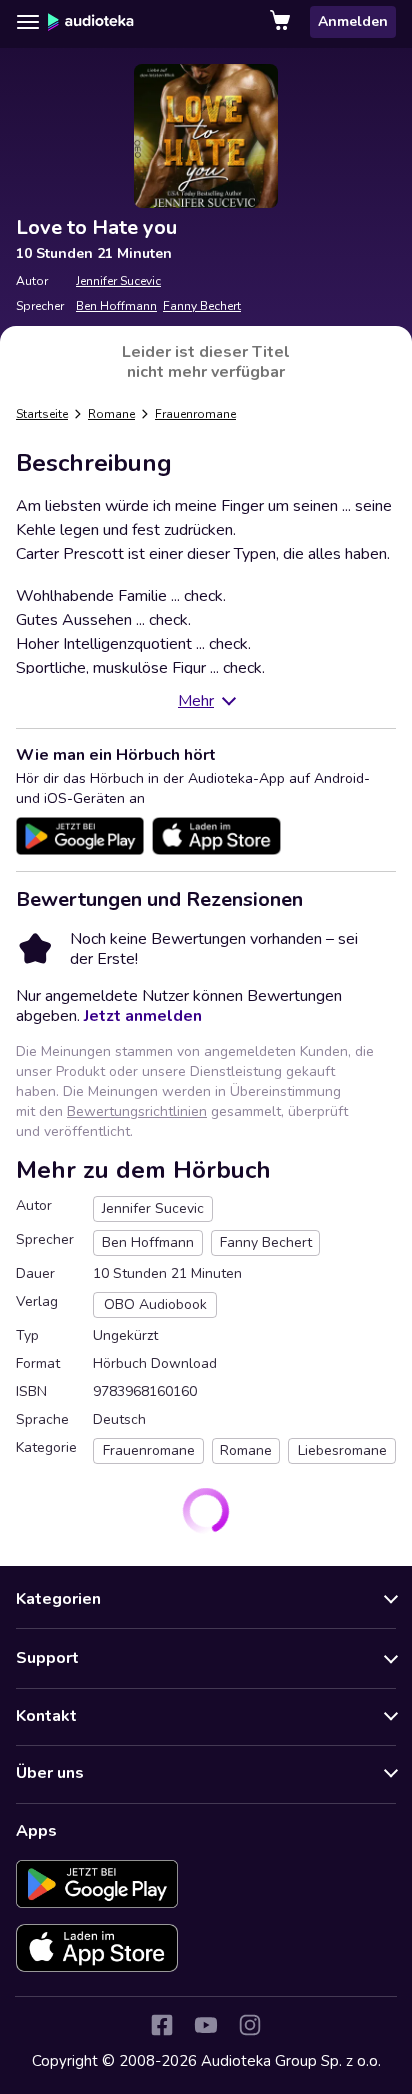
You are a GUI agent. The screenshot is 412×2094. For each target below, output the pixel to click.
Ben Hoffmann (116, 306)
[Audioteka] (91, 22)
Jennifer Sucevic (118, 281)
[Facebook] (162, 2025)
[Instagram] (250, 2025)
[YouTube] (206, 2025)
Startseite (42, 414)
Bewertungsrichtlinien (137, 1111)
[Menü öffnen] (28, 22)
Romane (111, 414)
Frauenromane (195, 414)
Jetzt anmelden (143, 1016)
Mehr (196, 701)
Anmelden (353, 21)
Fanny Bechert (202, 306)
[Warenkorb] (282, 22)
